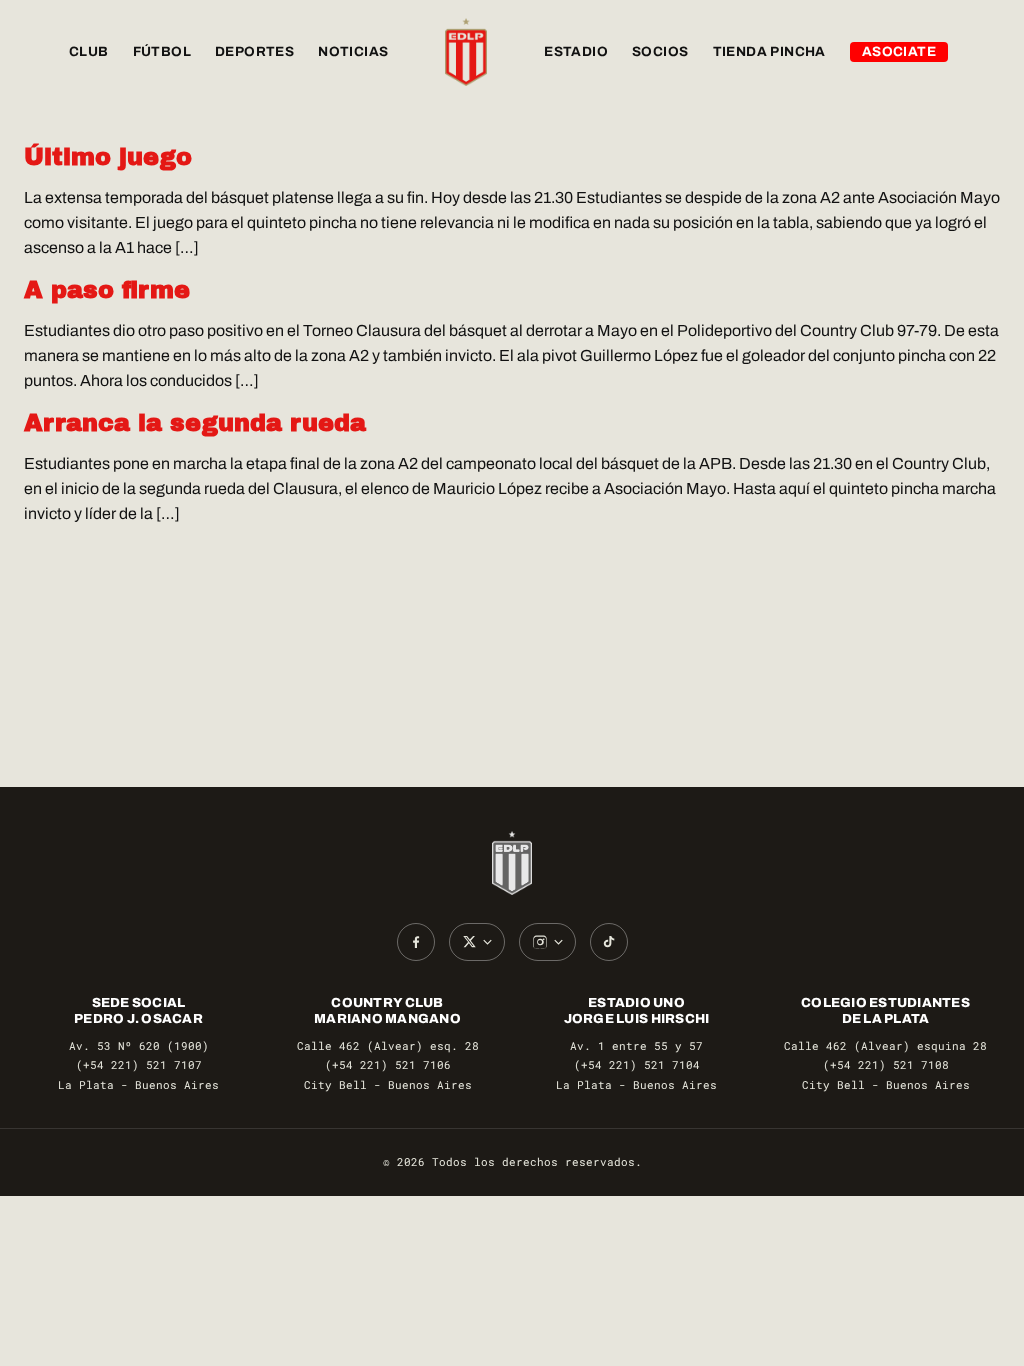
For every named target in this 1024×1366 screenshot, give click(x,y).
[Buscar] (980, 52)
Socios (660, 51)
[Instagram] (547, 942)
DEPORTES (254, 51)
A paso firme (107, 290)
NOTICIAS (353, 51)
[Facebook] (416, 942)
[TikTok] (609, 942)
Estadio (576, 51)
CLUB (89, 51)
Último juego (108, 157)
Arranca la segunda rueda (195, 423)
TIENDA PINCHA (769, 51)
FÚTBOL (162, 51)
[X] (477, 942)
